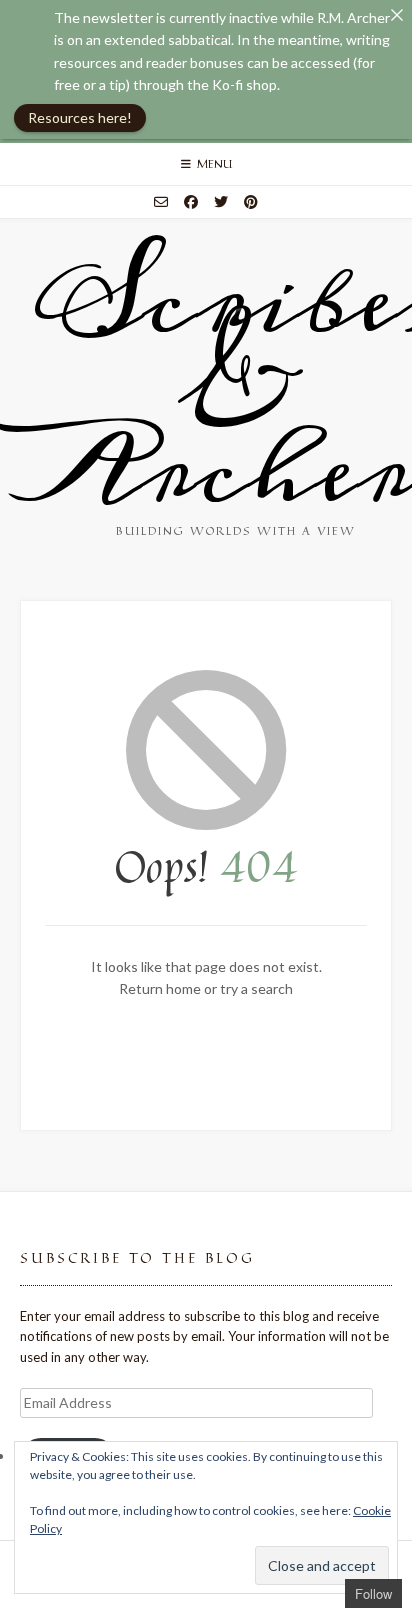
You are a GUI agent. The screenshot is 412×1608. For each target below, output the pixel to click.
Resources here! (80, 117)
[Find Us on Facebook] (191, 202)
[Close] (397, 15)
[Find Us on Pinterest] (251, 202)
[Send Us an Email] (161, 202)
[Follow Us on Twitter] (221, 202)
